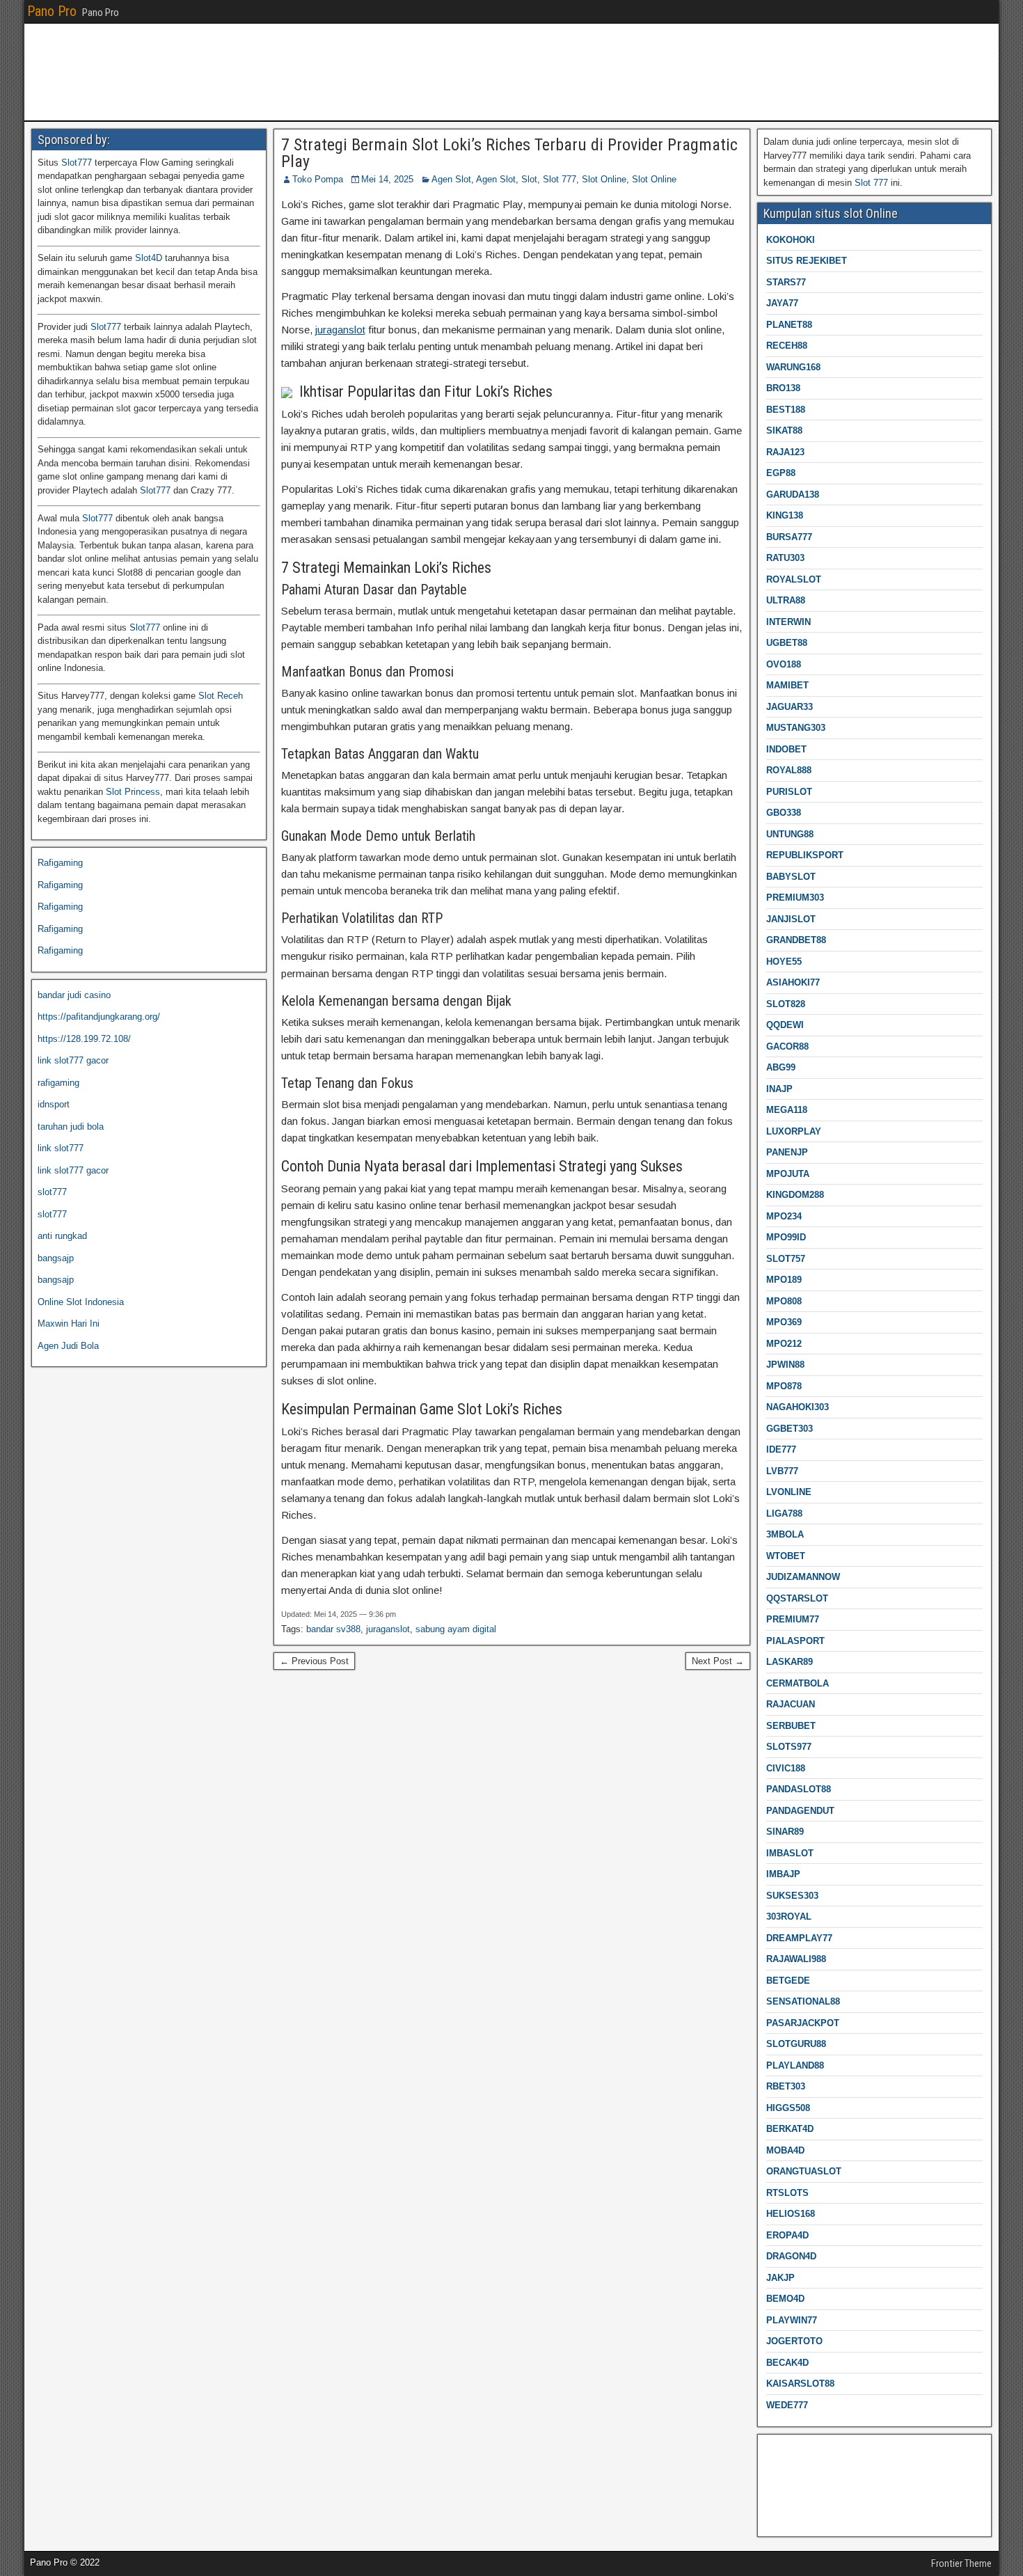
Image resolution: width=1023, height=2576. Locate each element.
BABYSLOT (791, 877)
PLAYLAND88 (795, 2065)
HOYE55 (784, 962)
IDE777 (781, 1449)
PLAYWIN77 (792, 2320)
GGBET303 (790, 1429)
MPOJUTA (788, 1174)
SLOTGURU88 (796, 2044)
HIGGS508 (788, 2108)
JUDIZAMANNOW (803, 1577)
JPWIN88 (785, 1365)
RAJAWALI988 (796, 1959)
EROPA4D (787, 2235)
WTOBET (786, 1556)
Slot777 (77, 163)
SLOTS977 (789, 1747)
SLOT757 (786, 1259)
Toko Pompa (318, 179)
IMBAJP (783, 1874)
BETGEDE (788, 1981)
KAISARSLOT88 (800, 2384)
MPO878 (784, 1386)
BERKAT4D (790, 2129)
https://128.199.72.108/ (84, 1039)
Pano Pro (52, 11)
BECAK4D (787, 2363)
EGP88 (781, 473)
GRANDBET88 (796, 940)
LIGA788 (784, 1514)
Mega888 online (795, 2494)
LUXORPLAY (794, 1131)
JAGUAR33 (790, 707)
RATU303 (785, 558)
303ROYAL (789, 1917)
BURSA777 (789, 537)
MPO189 (784, 1280)
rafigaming (58, 1083)
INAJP (779, 1089)
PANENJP (787, 1152)
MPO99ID (786, 1237)
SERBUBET (791, 1726)
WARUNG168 (793, 367)
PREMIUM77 (793, 1619)
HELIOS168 (791, 2214)
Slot (529, 179)
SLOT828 (786, 1004)
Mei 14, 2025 (387, 179)
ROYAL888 (789, 770)
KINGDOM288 (795, 1195)
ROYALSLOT (794, 579)
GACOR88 (787, 1046)
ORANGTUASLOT (804, 2171)
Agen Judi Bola (68, 1346)
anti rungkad (62, 1236)
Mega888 (782, 2450)
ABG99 (781, 1067)
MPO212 (784, 1344)
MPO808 (784, 1301)
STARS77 (786, 282)
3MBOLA (785, 1534)
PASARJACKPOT (803, 2023)
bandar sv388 (333, 1629)
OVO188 (784, 664)
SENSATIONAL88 (803, 2001)
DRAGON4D (791, 2256)
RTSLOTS (787, 2193)
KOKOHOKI (791, 240)
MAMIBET (787, 685)
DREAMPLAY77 (799, 1938)
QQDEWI (785, 1025)
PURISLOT (789, 792)
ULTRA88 (786, 600)
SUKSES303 (792, 1896)
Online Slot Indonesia (81, 1302)
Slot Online (604, 179)
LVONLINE (789, 1492)
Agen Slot (451, 179)
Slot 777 (560, 179)
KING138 (785, 515)
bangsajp (56, 1258)
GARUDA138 (793, 495)
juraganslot (340, 330)
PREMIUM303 (795, 898)
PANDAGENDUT (800, 1811)
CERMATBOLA (798, 1683)
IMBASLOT (790, 1853)
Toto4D (778, 2516)
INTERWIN (788, 622)
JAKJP (780, 2278)
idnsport (54, 1104)
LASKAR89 (790, 1662)
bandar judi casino (74, 995)
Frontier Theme (961, 2563)
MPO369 (784, 1322)
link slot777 (61, 1148)
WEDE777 (787, 2405)
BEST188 (786, 410)
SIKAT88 (784, 430)
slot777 (52, 1192)
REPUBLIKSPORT (805, 855)
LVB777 (782, 1471)
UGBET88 (787, 643)
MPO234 (784, 1216)
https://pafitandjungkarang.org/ (99, 1017)
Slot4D (149, 258)
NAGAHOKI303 (798, 1407)
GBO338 (784, 813)
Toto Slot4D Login (799, 2472)
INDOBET (786, 749)
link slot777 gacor (73, 1060)
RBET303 (786, 2086)
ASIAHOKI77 (793, 982)
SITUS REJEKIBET (807, 261)
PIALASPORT (795, 1641)
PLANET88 (789, 325)
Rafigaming (60, 863)
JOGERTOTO (794, 2341)
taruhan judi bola (71, 1127)
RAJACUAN (791, 1704)
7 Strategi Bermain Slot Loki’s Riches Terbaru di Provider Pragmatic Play (509, 153)
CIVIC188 (786, 1768)
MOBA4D (785, 2150)
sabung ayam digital (456, 1629)
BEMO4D (785, 2299)
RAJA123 (785, 452)
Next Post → (718, 1661)
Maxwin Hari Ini (69, 1323)
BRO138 (783, 388)
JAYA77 (782, 303)
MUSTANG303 (796, 728)
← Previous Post (314, 1661)
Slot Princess (133, 792)
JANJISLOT (791, 919)
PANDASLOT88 (799, 1789)
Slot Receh (221, 696)
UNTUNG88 (790, 834)
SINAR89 (785, 1832)
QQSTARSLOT (797, 1598)
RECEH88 (787, 346)
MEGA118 (787, 1110)
